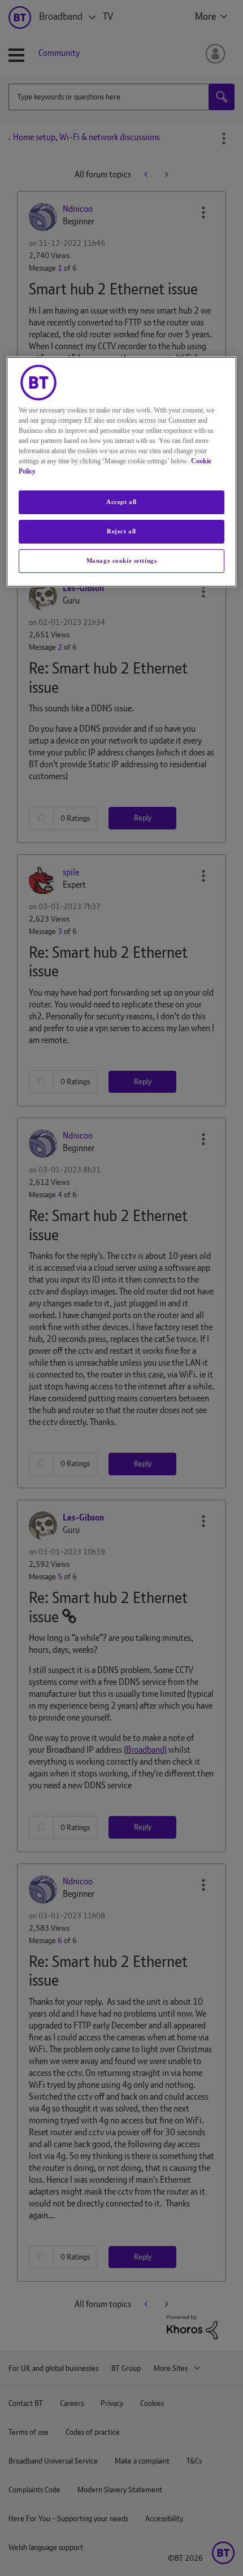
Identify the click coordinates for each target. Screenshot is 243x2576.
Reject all (121, 531)
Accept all (121, 502)
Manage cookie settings (122, 561)
